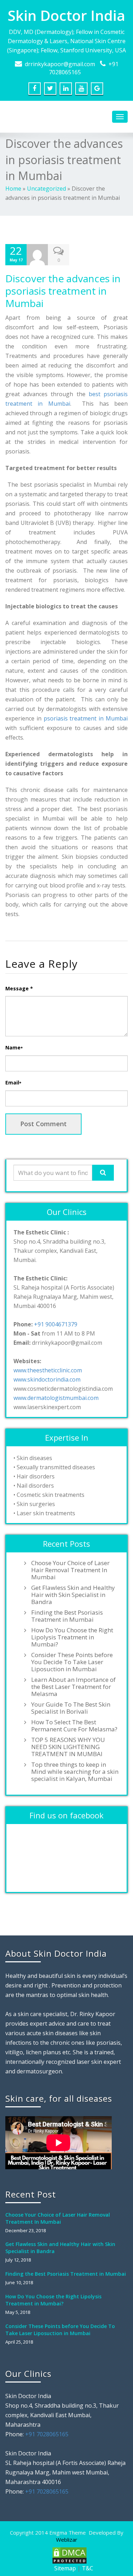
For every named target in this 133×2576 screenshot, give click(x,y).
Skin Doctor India (66, 15)
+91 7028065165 (47, 2434)
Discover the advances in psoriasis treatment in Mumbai (63, 291)
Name (14, 1047)
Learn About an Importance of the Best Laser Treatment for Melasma (73, 1687)
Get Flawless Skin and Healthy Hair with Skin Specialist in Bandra (73, 1595)
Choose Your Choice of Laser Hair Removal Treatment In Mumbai (70, 1570)
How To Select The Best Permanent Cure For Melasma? (74, 1726)
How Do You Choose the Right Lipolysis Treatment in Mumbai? (72, 1637)
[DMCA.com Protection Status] (69, 2555)
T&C (88, 2568)
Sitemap (65, 2568)
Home (13, 189)
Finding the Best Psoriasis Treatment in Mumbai (67, 1616)
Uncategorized (46, 189)
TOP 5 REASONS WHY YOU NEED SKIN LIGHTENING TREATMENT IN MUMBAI (68, 1747)
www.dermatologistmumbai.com (56, 1398)
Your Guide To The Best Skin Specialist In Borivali (71, 1708)
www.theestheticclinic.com (48, 1370)
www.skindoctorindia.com (47, 1379)
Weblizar (67, 2540)
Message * (19, 988)
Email (13, 1083)
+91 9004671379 (56, 1324)
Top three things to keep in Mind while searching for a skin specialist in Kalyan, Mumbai (75, 1772)
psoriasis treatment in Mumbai (86, 718)
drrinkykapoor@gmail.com (60, 64)
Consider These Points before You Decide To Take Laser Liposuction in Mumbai (72, 1662)
